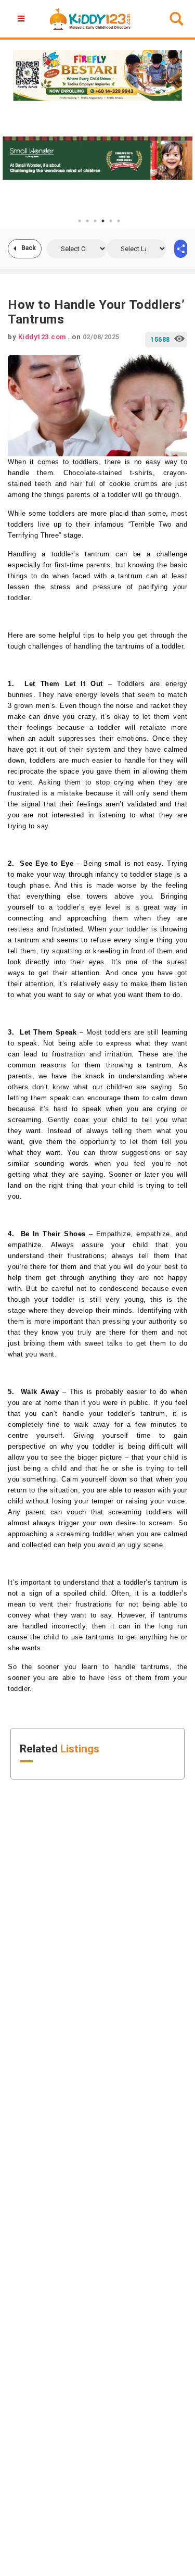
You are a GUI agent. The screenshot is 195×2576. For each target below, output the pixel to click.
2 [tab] (87, 221)
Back (29, 248)
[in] (181, 249)
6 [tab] (119, 221)
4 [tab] (103, 221)
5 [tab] (111, 221)
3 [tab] (95, 221)
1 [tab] (80, 221)
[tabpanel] (97, 158)
